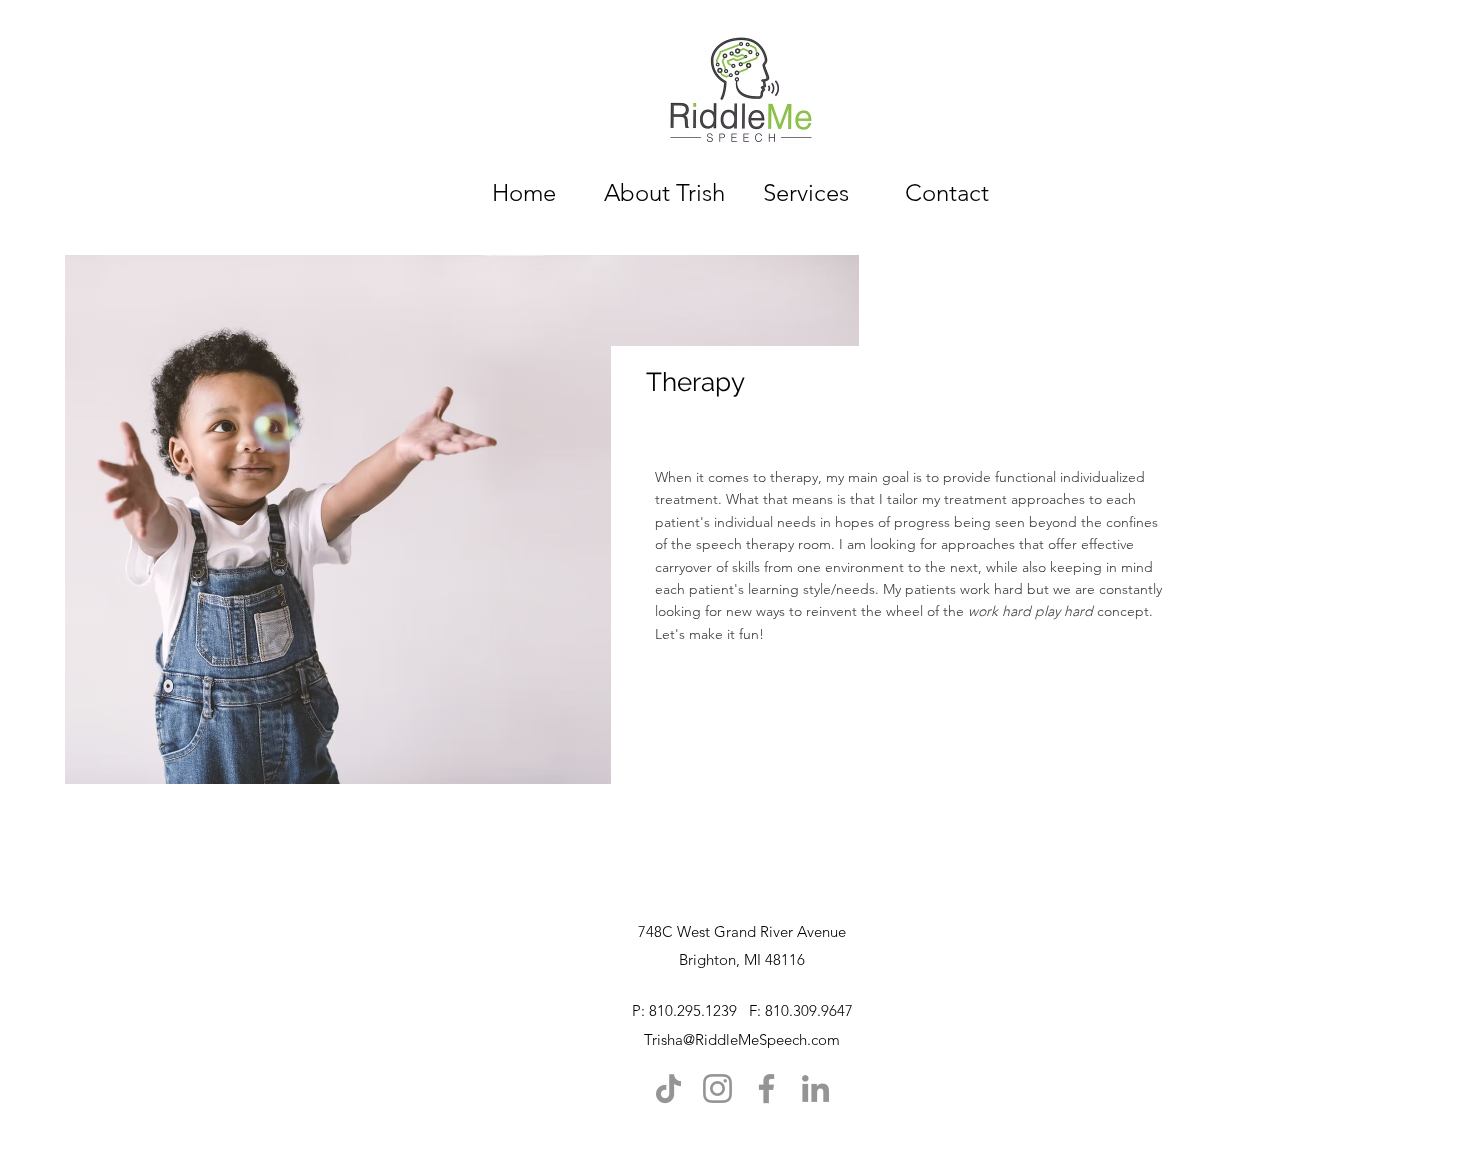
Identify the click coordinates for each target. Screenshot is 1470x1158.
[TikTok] (668, 1088)
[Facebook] (766, 1088)
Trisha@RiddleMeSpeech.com (742, 1039)
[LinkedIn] (815, 1088)
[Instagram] (717, 1088)
